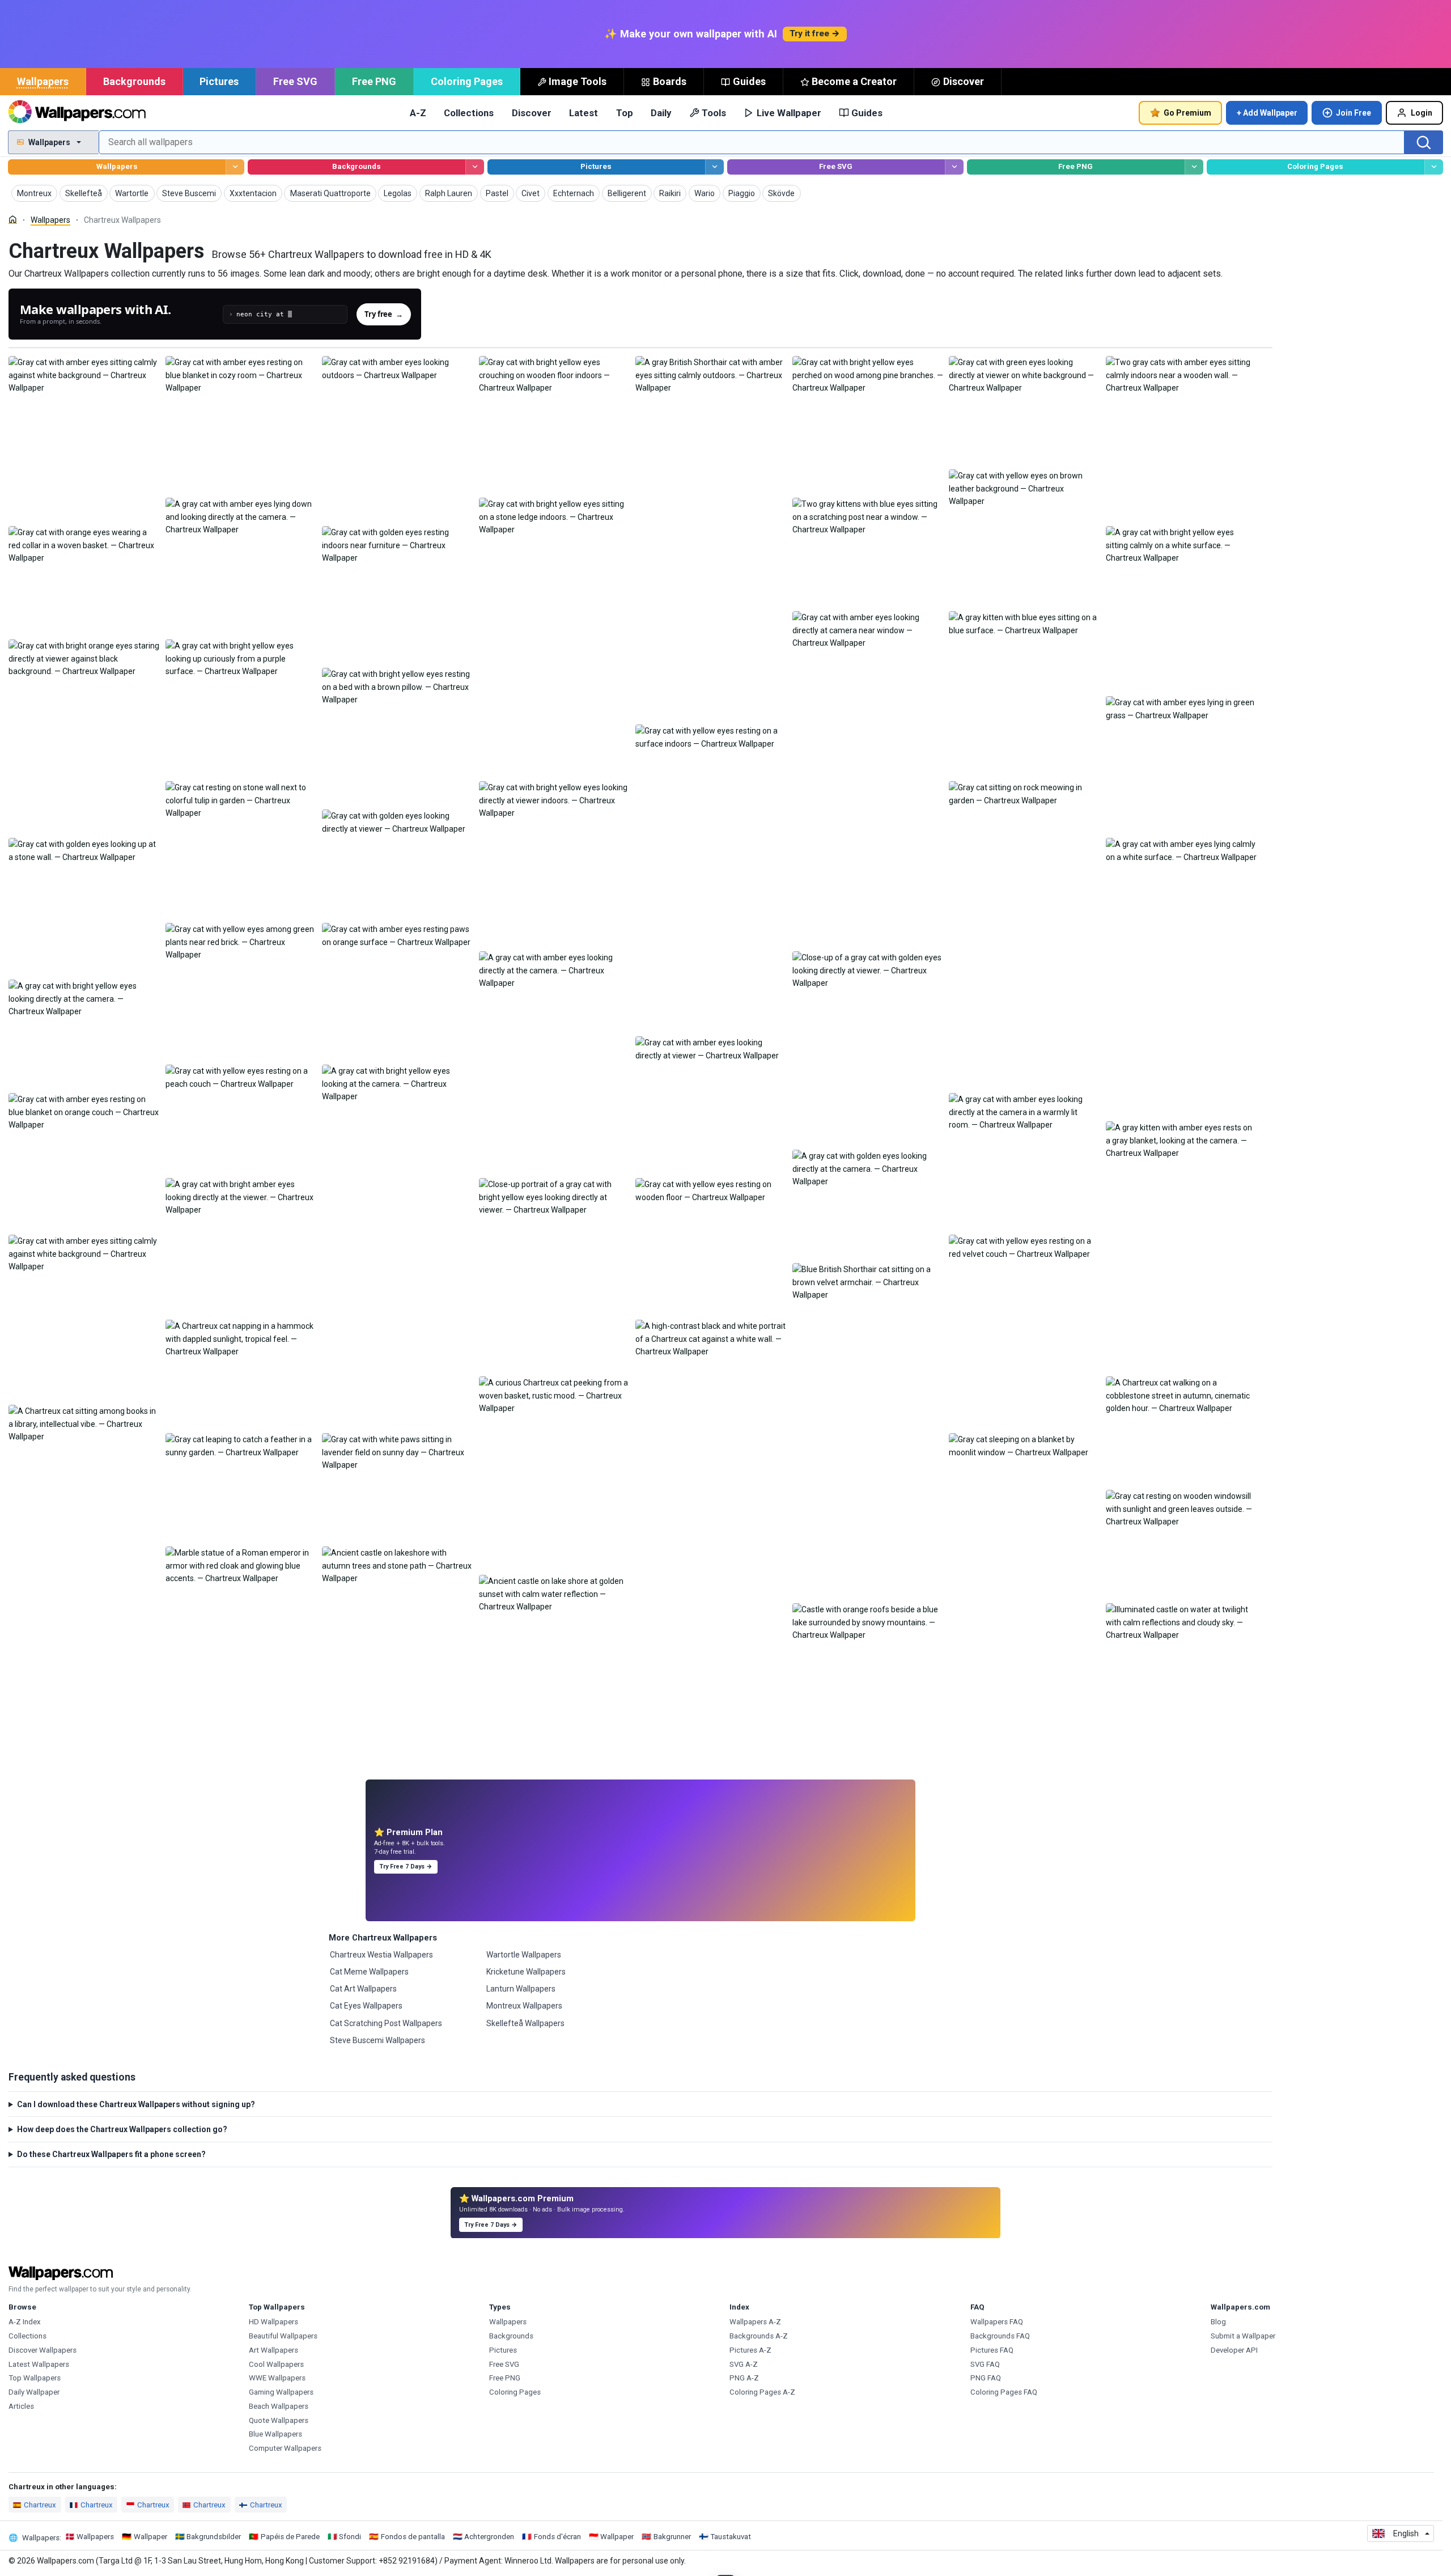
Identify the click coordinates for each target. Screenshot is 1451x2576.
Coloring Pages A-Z (762, 2392)
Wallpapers (43, 81)
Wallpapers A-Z (755, 2322)
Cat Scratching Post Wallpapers (386, 2023)
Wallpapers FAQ (997, 2322)
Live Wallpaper (789, 113)
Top (625, 113)
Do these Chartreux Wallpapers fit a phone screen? (111, 2154)
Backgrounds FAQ (1000, 2336)
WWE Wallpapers (277, 2378)
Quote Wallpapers (279, 2420)
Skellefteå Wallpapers (525, 2023)
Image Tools (578, 81)
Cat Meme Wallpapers (369, 1972)
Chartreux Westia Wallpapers (381, 1955)
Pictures (219, 81)
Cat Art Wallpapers (363, 1989)
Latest (584, 113)
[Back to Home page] (77, 113)
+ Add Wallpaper (1267, 113)
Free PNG (374, 81)
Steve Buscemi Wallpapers (377, 2040)
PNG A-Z (744, 2378)
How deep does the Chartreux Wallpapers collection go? (122, 2129)
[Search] (1424, 142)
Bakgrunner (672, 2537)
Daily (661, 113)
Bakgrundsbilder (214, 2537)
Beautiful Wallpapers (283, 2336)
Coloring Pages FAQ (1004, 2392)
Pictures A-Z (750, 2350)
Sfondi (350, 2537)
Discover (964, 81)
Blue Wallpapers (275, 2434)
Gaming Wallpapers (281, 2392)
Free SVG (295, 81)
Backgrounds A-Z (759, 2336)
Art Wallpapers (273, 2350)
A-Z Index (25, 2322)
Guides (749, 81)
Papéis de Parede (290, 2537)
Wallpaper (150, 2537)
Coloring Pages (467, 81)
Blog (1218, 2322)
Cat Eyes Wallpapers (366, 2006)
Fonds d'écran (557, 2537)
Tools (714, 113)
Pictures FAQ (992, 2350)
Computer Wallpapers (285, 2448)
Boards (670, 81)
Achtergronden (489, 2537)
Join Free (1354, 113)
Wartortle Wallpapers (524, 1955)
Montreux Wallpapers (524, 2006)
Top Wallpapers (35, 2378)
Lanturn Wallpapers (521, 1989)
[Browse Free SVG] (954, 167)
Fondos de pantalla (413, 2537)
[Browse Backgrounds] (475, 167)
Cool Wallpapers (276, 2364)
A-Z (418, 113)
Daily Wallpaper (34, 2392)
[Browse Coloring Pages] (1434, 167)
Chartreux (40, 2505)
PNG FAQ (986, 2378)
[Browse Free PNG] (1194, 167)
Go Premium (1187, 113)
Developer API (1234, 2350)
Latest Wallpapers (39, 2364)
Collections (469, 113)
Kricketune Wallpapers (526, 1972)
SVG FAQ (985, 2364)
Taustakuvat (731, 2537)
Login (1422, 113)
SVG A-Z (744, 2364)
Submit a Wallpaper (1243, 2336)
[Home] (13, 220)
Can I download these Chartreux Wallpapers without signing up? (136, 2104)
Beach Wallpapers (279, 2406)
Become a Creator (854, 81)
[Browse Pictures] (714, 167)
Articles (21, 2406)
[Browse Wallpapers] (235, 167)
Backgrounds (134, 81)
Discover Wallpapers (43, 2350)
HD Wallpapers (273, 2322)
